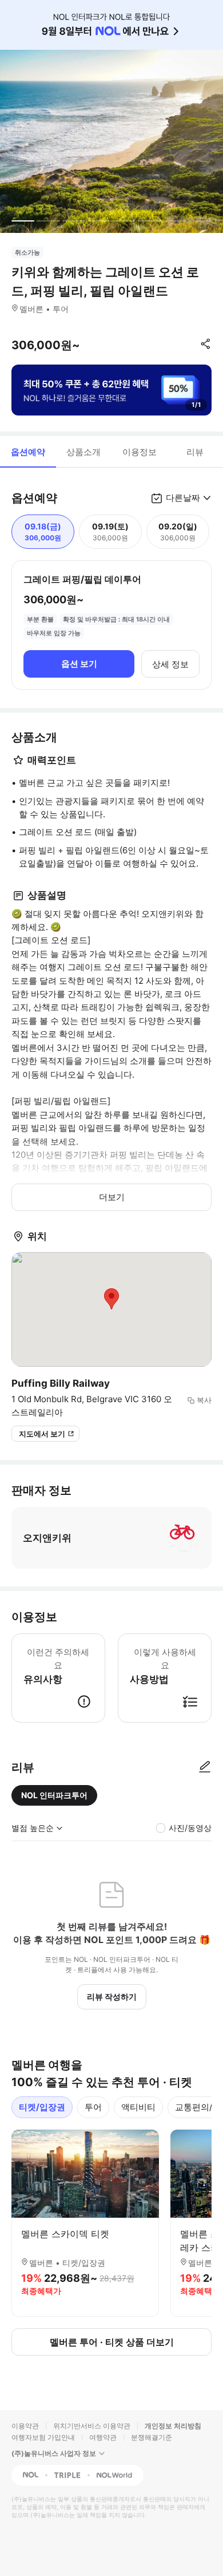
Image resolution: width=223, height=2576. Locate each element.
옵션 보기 (79, 664)
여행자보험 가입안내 (43, 2437)
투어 (93, 2107)
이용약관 (25, 2426)
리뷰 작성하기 (112, 1997)
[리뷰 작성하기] (205, 1767)
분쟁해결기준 (152, 2437)
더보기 (112, 1197)
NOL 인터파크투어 (54, 1795)
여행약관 (103, 2437)
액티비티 (138, 2107)
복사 (204, 1400)
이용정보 (140, 452)
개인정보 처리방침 (173, 2426)
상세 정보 (170, 664)
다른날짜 (183, 498)
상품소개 (83, 452)
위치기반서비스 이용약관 (92, 2426)
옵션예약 (28, 452)
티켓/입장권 (42, 2107)
